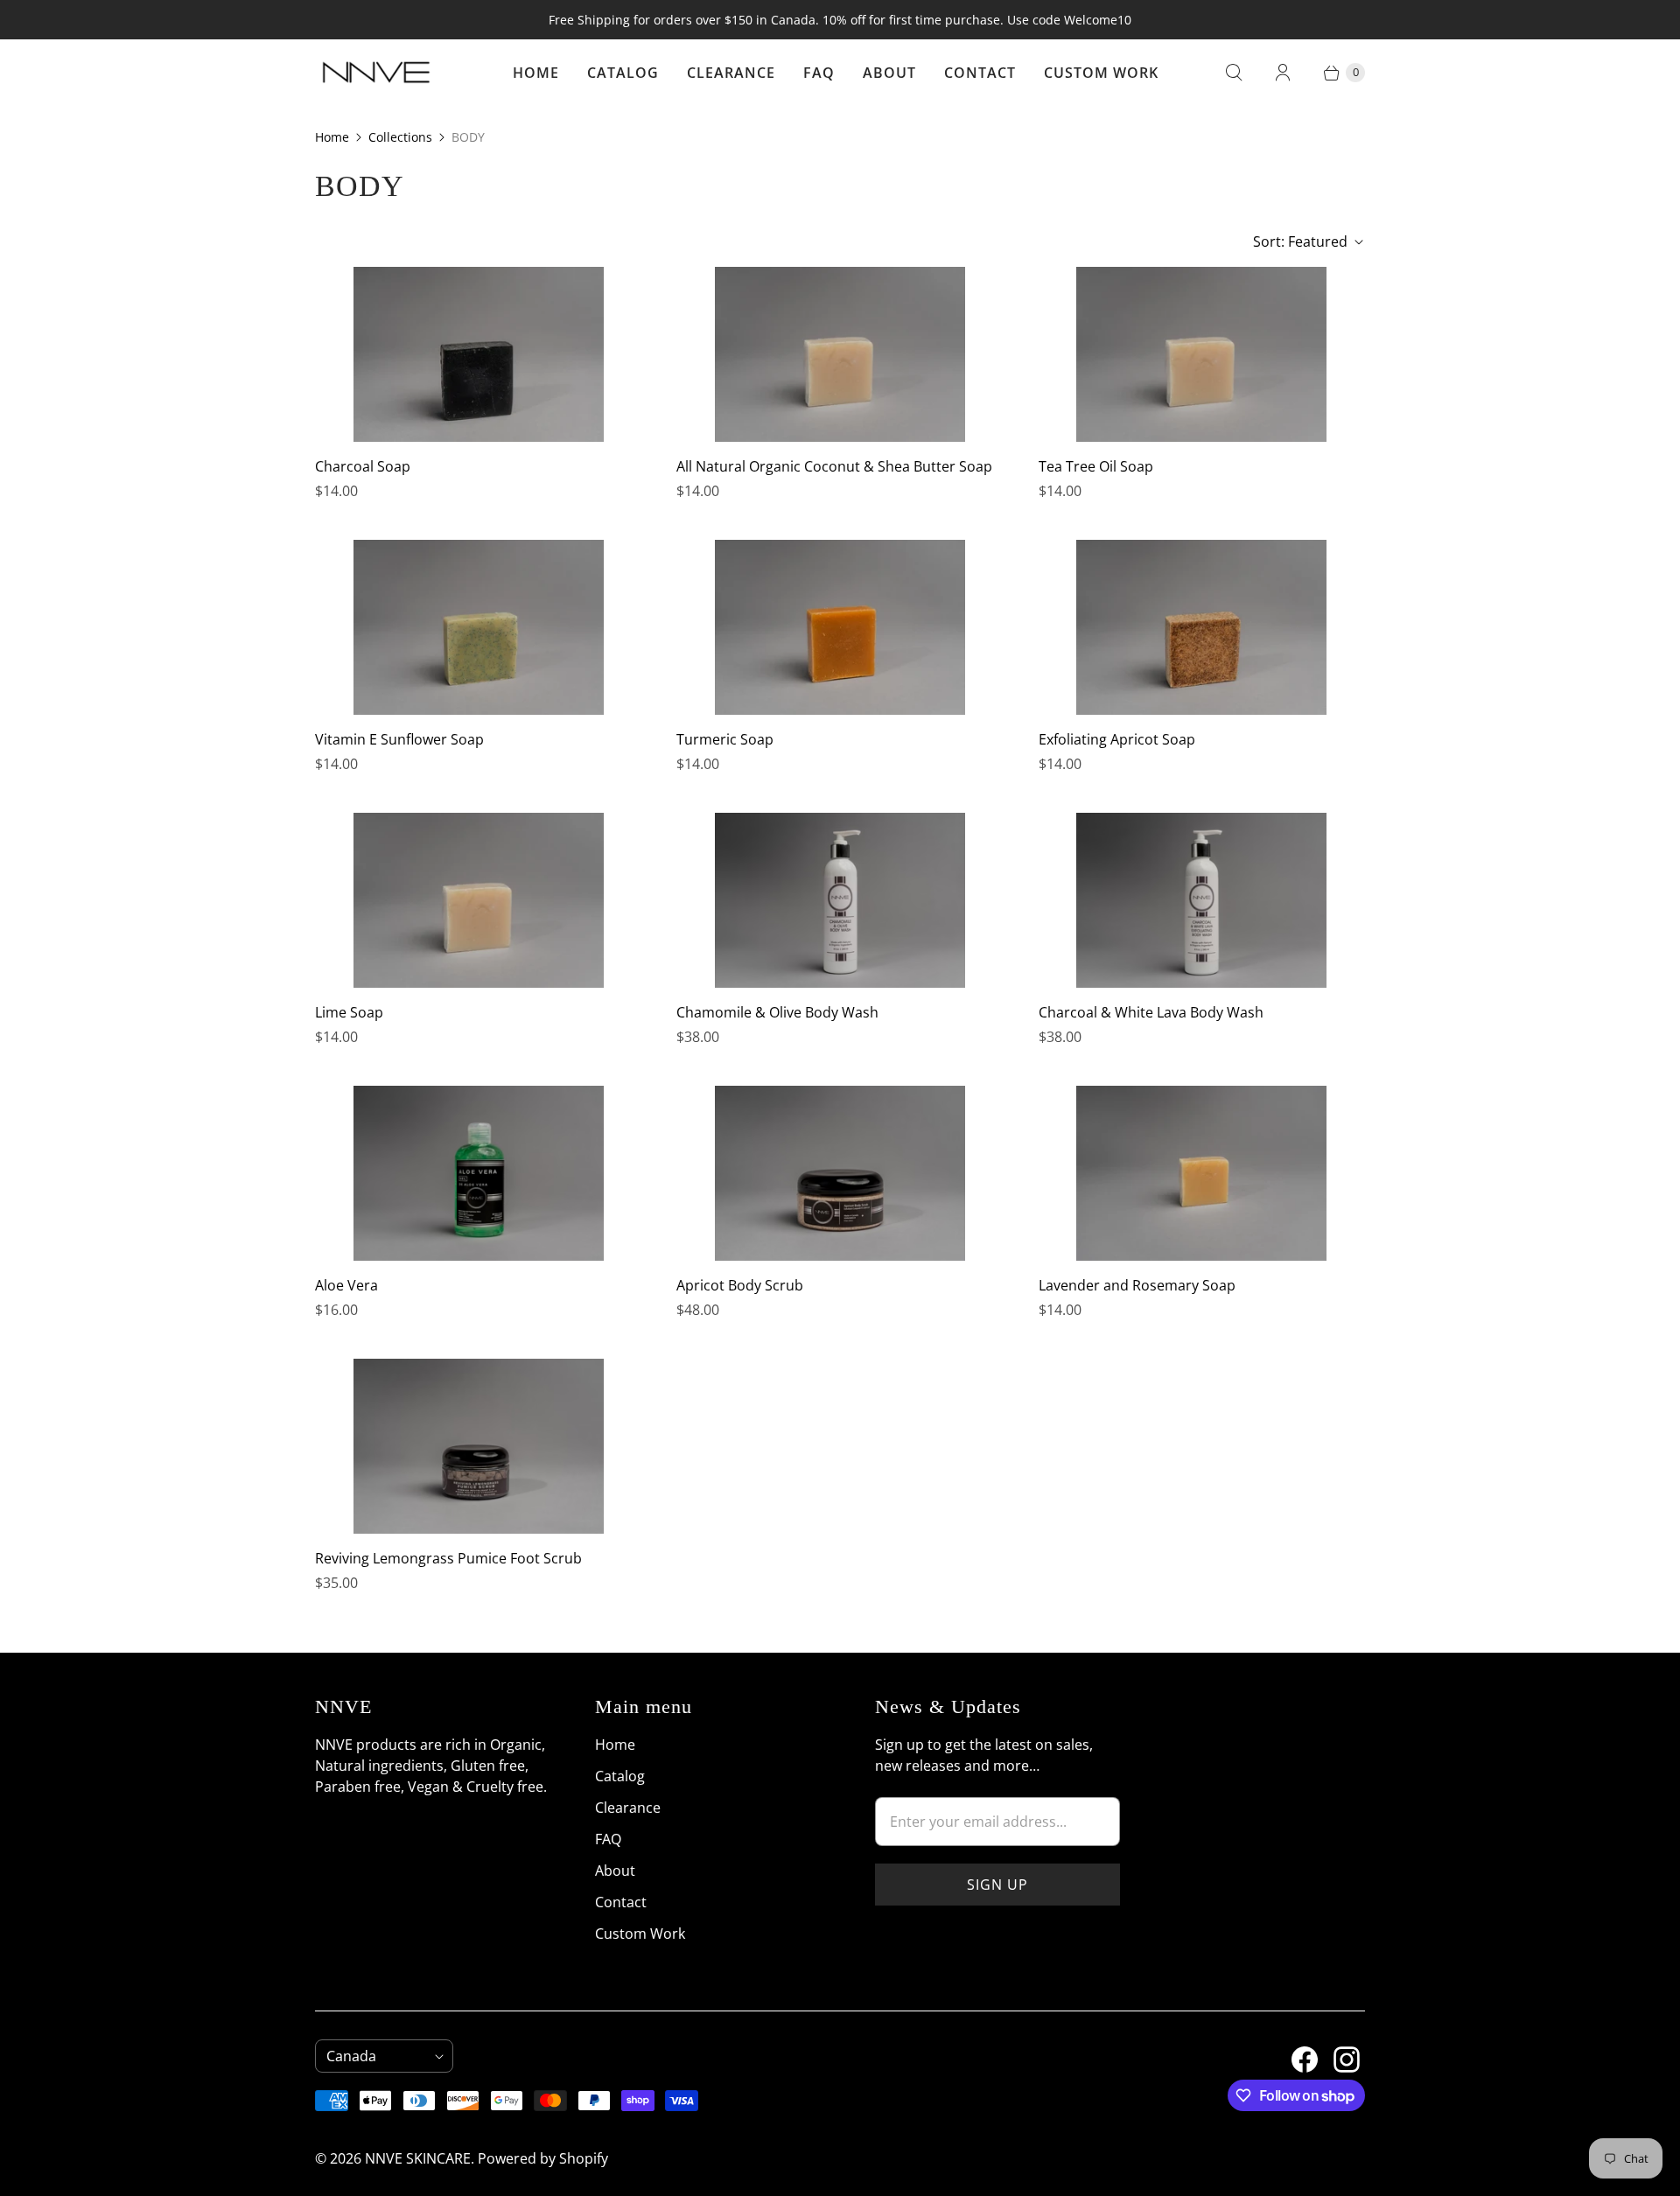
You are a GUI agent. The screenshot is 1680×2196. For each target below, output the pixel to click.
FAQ (819, 73)
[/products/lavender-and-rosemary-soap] (1201, 1173)
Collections (400, 137)
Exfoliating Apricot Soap (1117, 739)
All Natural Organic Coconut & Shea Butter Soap (834, 466)
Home (536, 73)
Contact (980, 73)
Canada (377, 2056)
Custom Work (1101, 73)
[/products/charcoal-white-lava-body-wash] (1201, 900)
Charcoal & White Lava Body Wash (1151, 1012)
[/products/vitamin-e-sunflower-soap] (479, 627)
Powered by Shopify (543, 2158)
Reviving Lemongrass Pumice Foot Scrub (448, 1558)
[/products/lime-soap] (479, 900)
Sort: (1300, 241)
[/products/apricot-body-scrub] (840, 1173)
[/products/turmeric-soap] (840, 627)
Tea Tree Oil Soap (1096, 466)
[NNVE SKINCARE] (376, 73)
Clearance (731, 73)
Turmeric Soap (725, 739)
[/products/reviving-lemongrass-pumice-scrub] (479, 1446)
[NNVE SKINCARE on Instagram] (1336, 2053)
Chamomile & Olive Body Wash (777, 1012)
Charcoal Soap (363, 466)
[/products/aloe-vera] (479, 1173)
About (889, 73)
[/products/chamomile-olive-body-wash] (840, 900)
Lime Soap (349, 1012)
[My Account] (1283, 73)
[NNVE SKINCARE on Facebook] (1294, 2053)
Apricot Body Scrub (740, 1285)
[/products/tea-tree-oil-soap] (1201, 354)
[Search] (1234, 73)
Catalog (623, 73)
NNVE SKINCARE (418, 2158)
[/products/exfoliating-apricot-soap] (1201, 627)
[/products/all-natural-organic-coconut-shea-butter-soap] (840, 354)
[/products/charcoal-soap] (479, 354)
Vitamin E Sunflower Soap (399, 739)
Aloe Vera (346, 1285)
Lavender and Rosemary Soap (1137, 1285)
